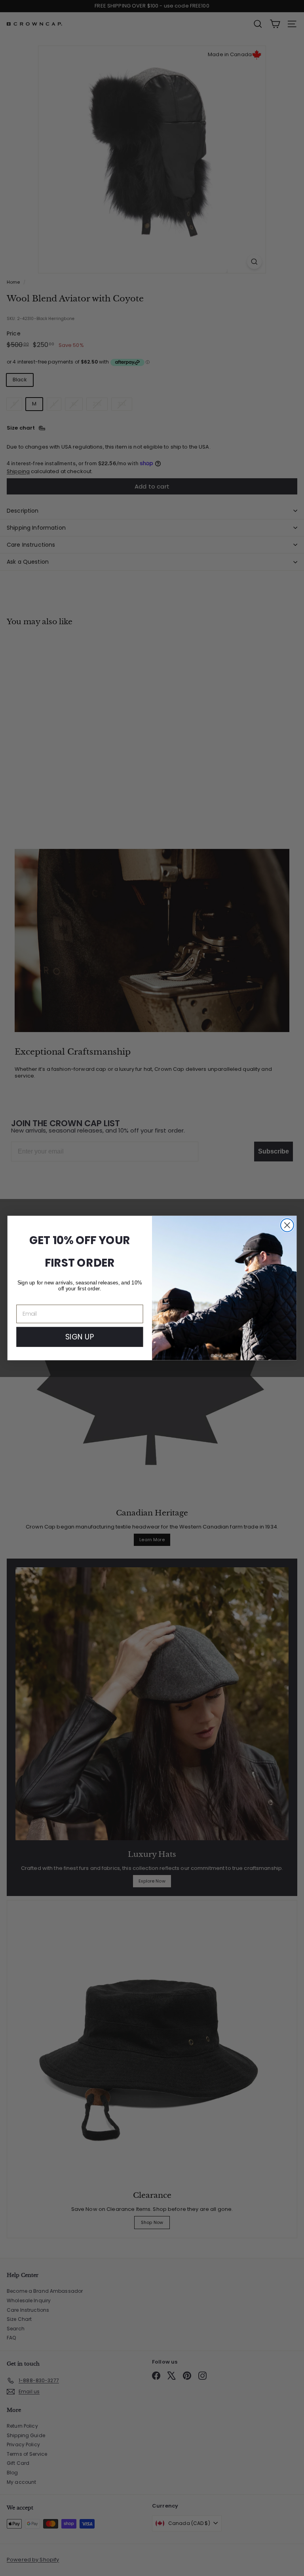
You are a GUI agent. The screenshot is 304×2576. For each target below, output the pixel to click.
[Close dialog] (287, 1225)
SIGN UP (80, 1337)
